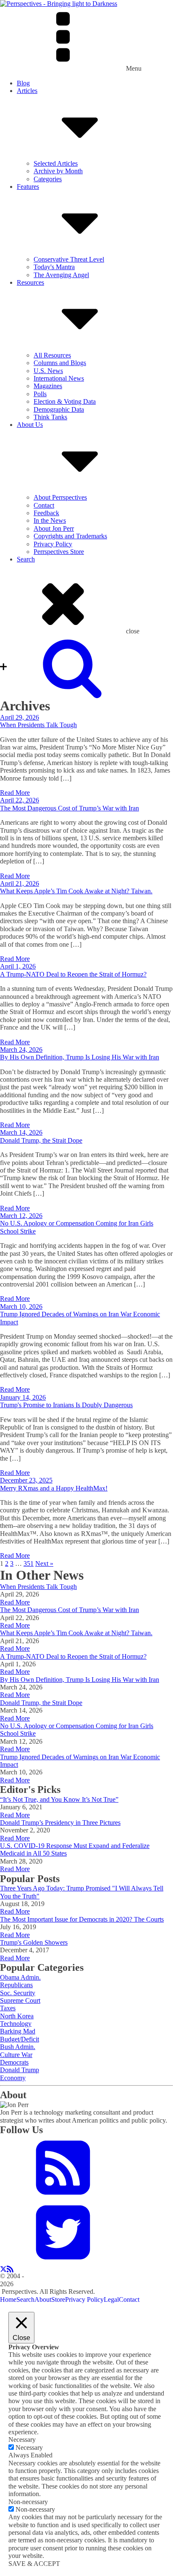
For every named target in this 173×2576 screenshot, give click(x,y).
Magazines (48, 386)
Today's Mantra (54, 267)
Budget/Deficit (20, 2039)
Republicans (16, 1985)
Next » (44, 1563)
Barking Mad (18, 2031)
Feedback (46, 513)
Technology (16, 2024)
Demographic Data (59, 409)
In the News (50, 520)
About (43, 2299)
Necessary (29, 2448)
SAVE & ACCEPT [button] (34, 2564)
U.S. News (48, 371)
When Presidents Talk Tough (38, 725)
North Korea (17, 2016)
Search (26, 559)
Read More (15, 793)
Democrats (14, 2062)
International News (59, 378)
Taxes (8, 2008)
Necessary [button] (22, 2440)
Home (8, 2299)
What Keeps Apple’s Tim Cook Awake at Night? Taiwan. (76, 891)
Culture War (16, 2055)
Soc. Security (18, 1993)
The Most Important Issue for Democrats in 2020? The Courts (82, 1919)
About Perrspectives (60, 497)
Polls (40, 394)
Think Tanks (50, 417)
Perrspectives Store (59, 552)
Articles (27, 91)
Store (58, 2299)
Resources (30, 282)
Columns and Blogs (60, 363)
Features (28, 187)
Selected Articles (56, 163)
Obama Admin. (20, 1977)
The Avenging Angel (61, 275)
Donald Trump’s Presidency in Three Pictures (60, 1823)
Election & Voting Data (65, 401)
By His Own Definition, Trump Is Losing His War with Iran (80, 1057)
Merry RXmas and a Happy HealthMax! (54, 1488)
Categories (48, 179)
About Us (30, 425)
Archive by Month (58, 171)
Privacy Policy (53, 544)
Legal (111, 2299)
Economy (13, 2078)
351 (29, 1563)
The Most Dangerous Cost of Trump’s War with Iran (69, 808)
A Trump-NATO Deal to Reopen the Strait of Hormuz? (73, 974)
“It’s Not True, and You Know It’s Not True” (59, 1799)
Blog (23, 83)
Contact (44, 505)
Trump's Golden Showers (34, 1942)
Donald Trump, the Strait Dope (41, 1140)
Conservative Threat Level (69, 259)
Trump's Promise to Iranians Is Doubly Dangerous (66, 1405)
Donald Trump (20, 2070)
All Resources (52, 355)
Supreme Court (20, 2000)
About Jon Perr (54, 528)
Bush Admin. (18, 2047)
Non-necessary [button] (28, 2502)
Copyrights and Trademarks (70, 536)
